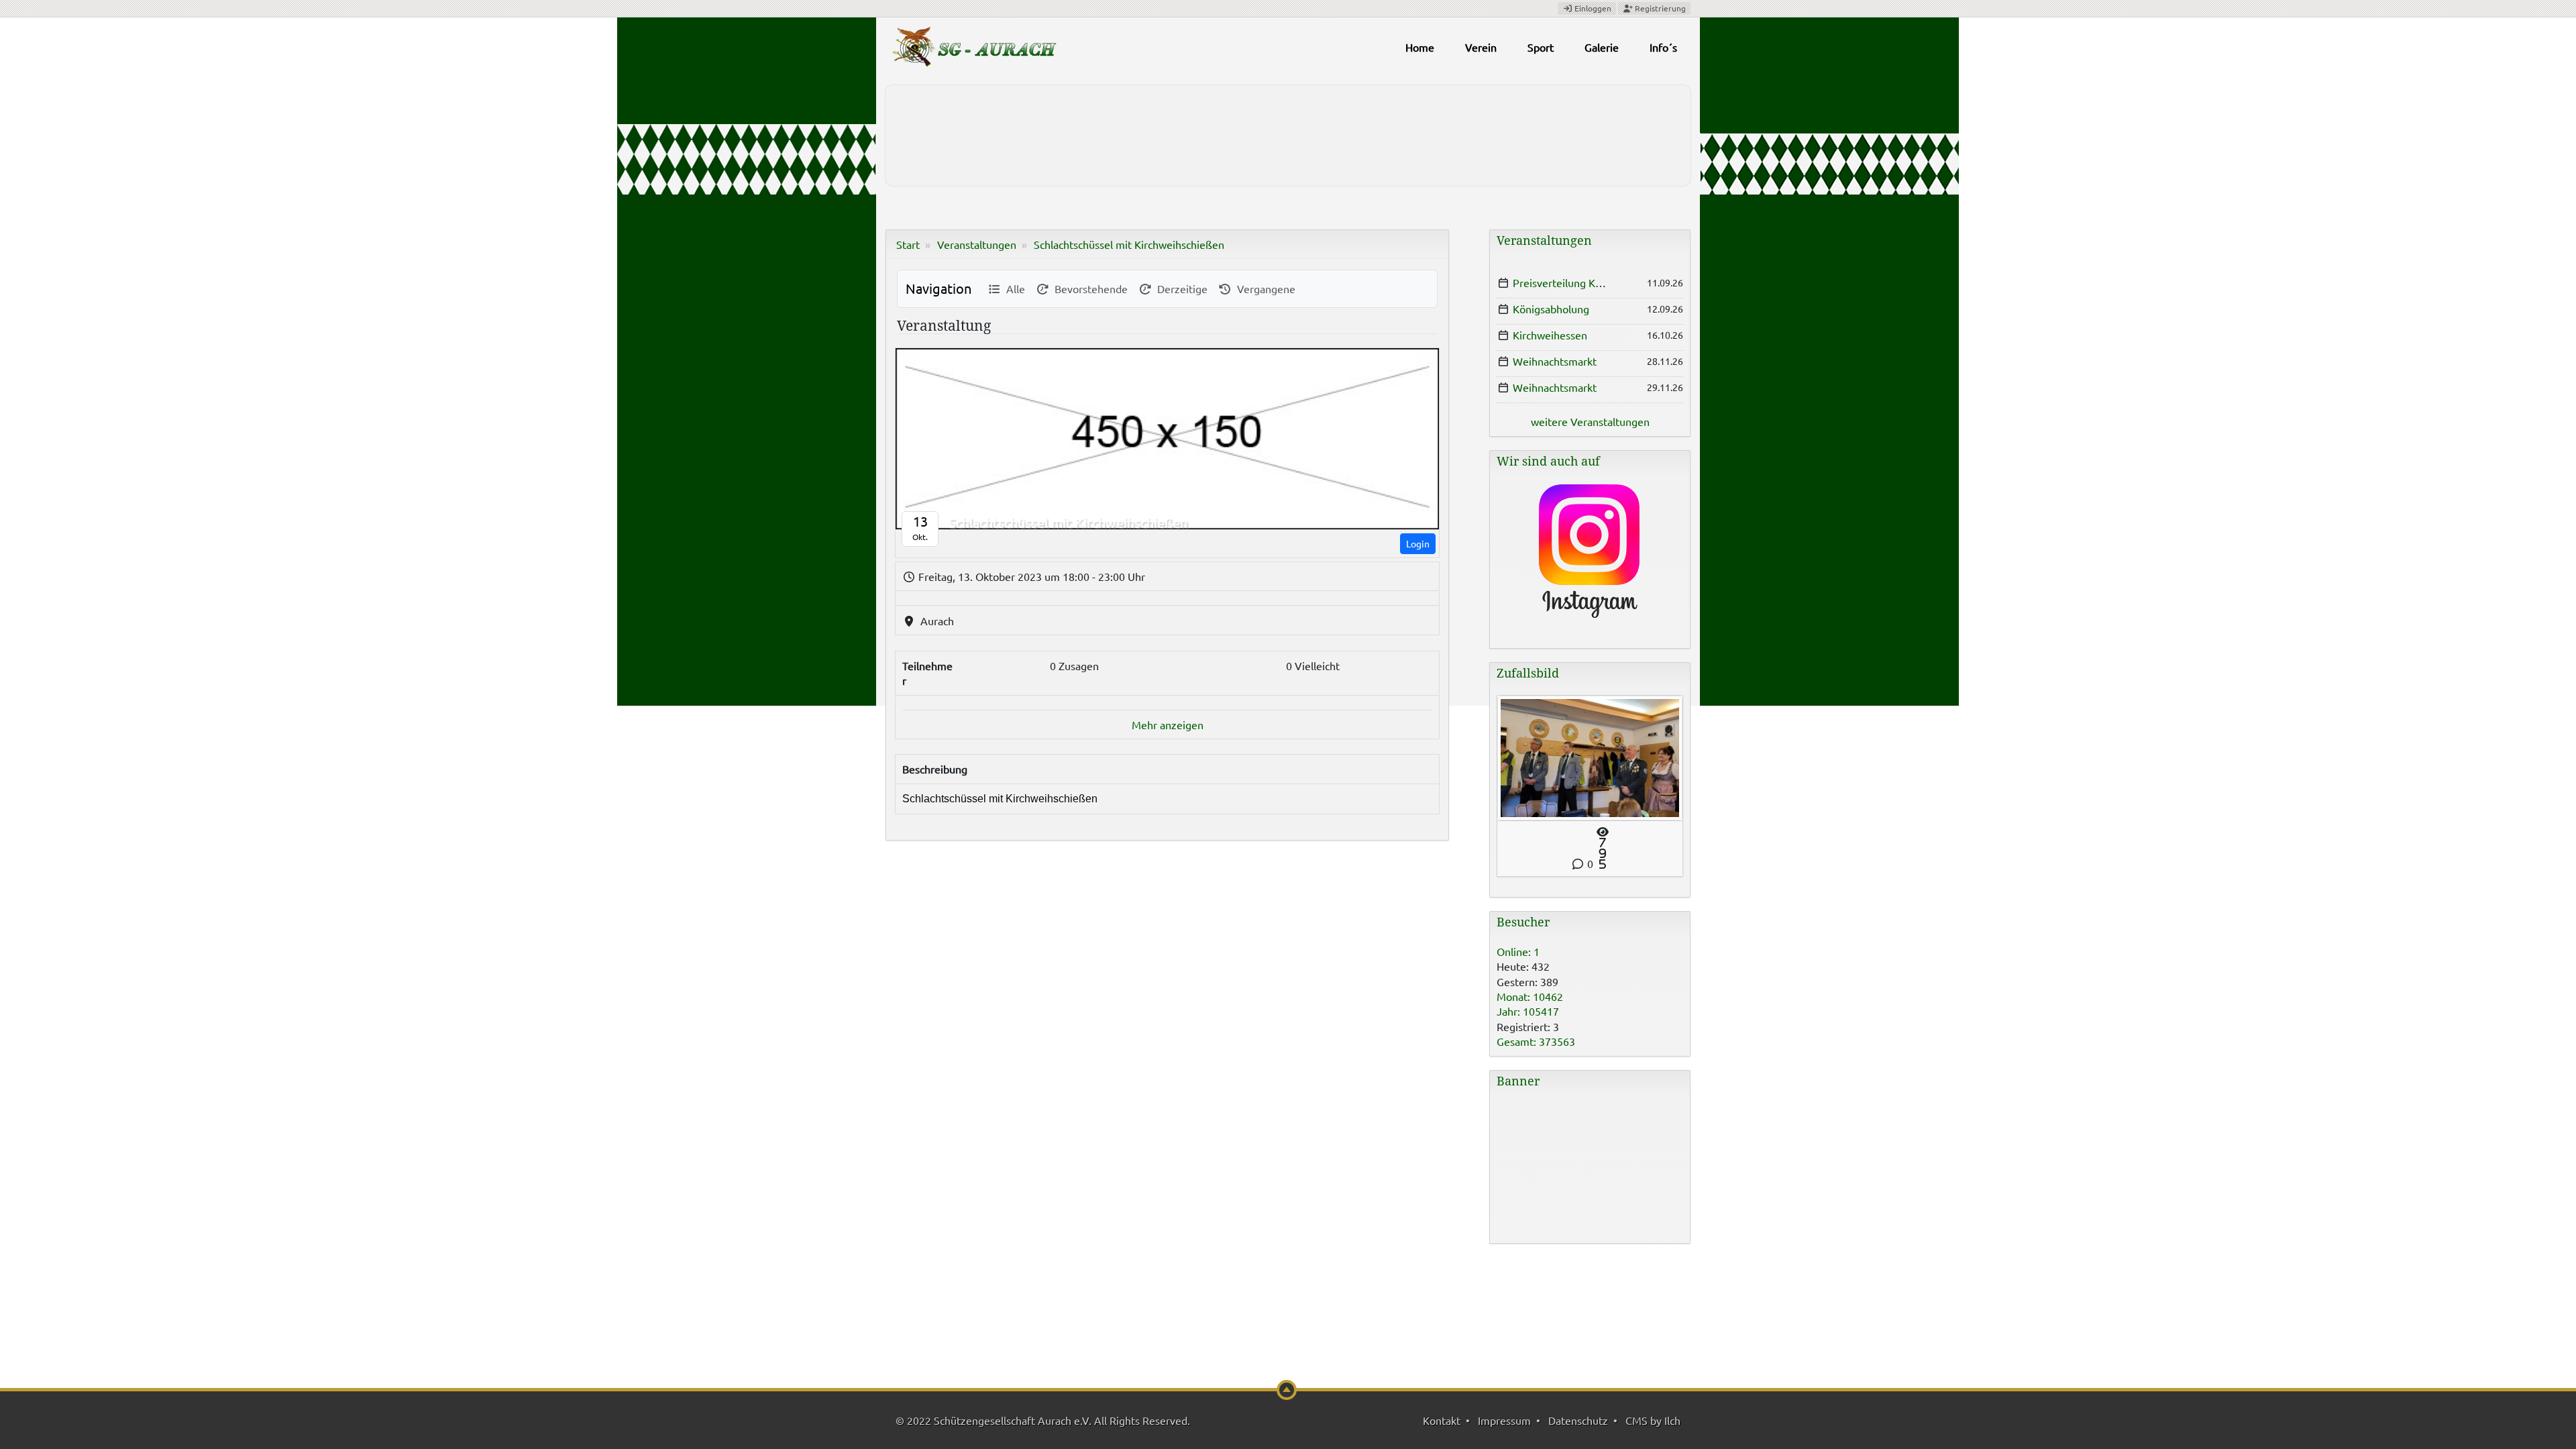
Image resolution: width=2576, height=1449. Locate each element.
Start (908, 244)
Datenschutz (1578, 1420)
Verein (1481, 47)
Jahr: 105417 (1528, 1011)
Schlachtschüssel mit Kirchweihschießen (1129, 244)
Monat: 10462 (1530, 996)
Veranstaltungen (977, 244)
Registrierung (1659, 8)
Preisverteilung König (1564, 282)
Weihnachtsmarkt (1555, 361)
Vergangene (1264, 288)
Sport (1541, 47)
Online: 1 (1518, 951)
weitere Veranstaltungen (1590, 421)
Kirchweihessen (1550, 335)
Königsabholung (1551, 309)
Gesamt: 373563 (1536, 1041)
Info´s (1663, 47)
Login (1418, 543)
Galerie (1602, 47)
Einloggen (1592, 8)
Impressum (1504, 1420)
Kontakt (1442, 1420)
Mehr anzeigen (1168, 724)
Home (1420, 47)
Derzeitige (1180, 288)
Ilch (1672, 1420)
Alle (1013, 288)
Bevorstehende (1088, 288)
